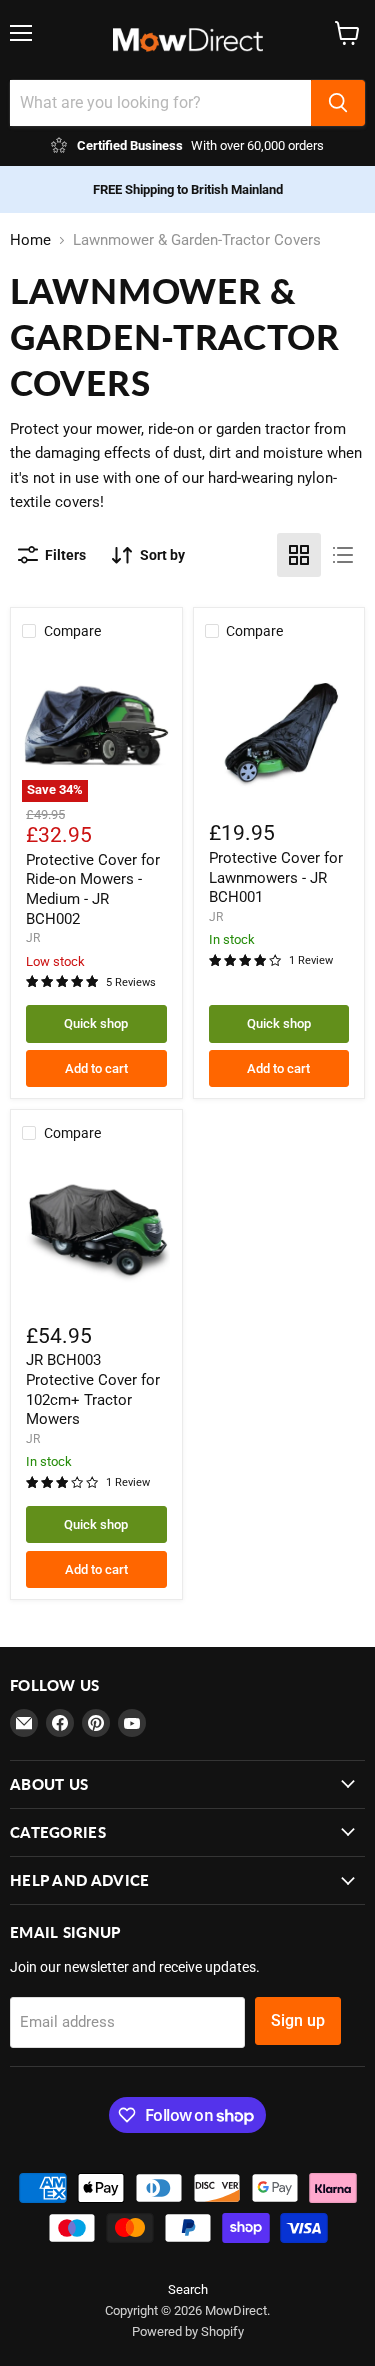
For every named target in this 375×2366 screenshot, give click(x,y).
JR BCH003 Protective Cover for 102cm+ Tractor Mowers (93, 1389)
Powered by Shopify (188, 2331)
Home (30, 240)
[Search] (338, 103)
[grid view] (299, 555)
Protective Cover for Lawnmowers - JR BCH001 (276, 877)
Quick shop (96, 1023)
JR (33, 938)
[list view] (343, 555)
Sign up (298, 2020)
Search (188, 2289)
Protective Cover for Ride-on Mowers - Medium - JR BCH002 (93, 889)
